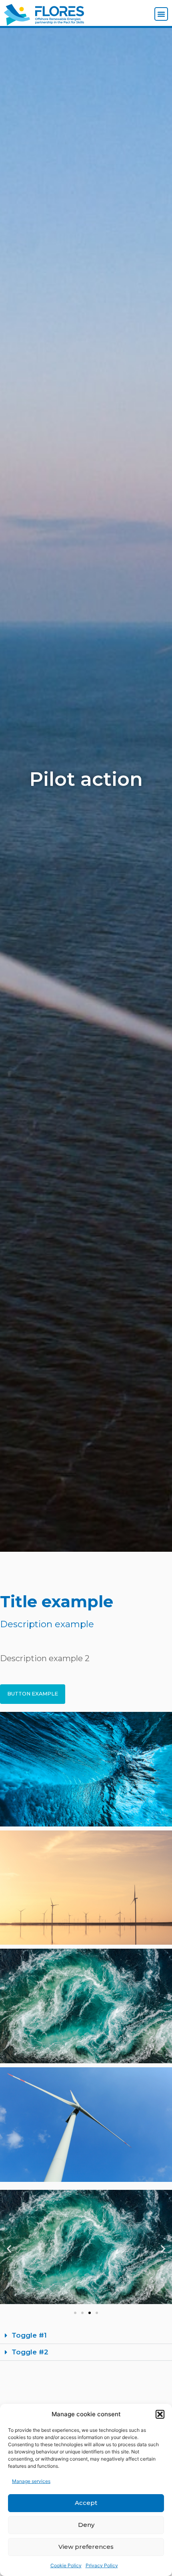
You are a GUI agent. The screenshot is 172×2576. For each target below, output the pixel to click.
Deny (86, 2525)
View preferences (86, 2547)
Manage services (31, 2481)
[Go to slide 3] (90, 2313)
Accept (86, 2503)
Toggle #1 (29, 2335)
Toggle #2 (30, 2352)
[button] (160, 2414)
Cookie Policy (66, 2565)
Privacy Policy (102, 2565)
